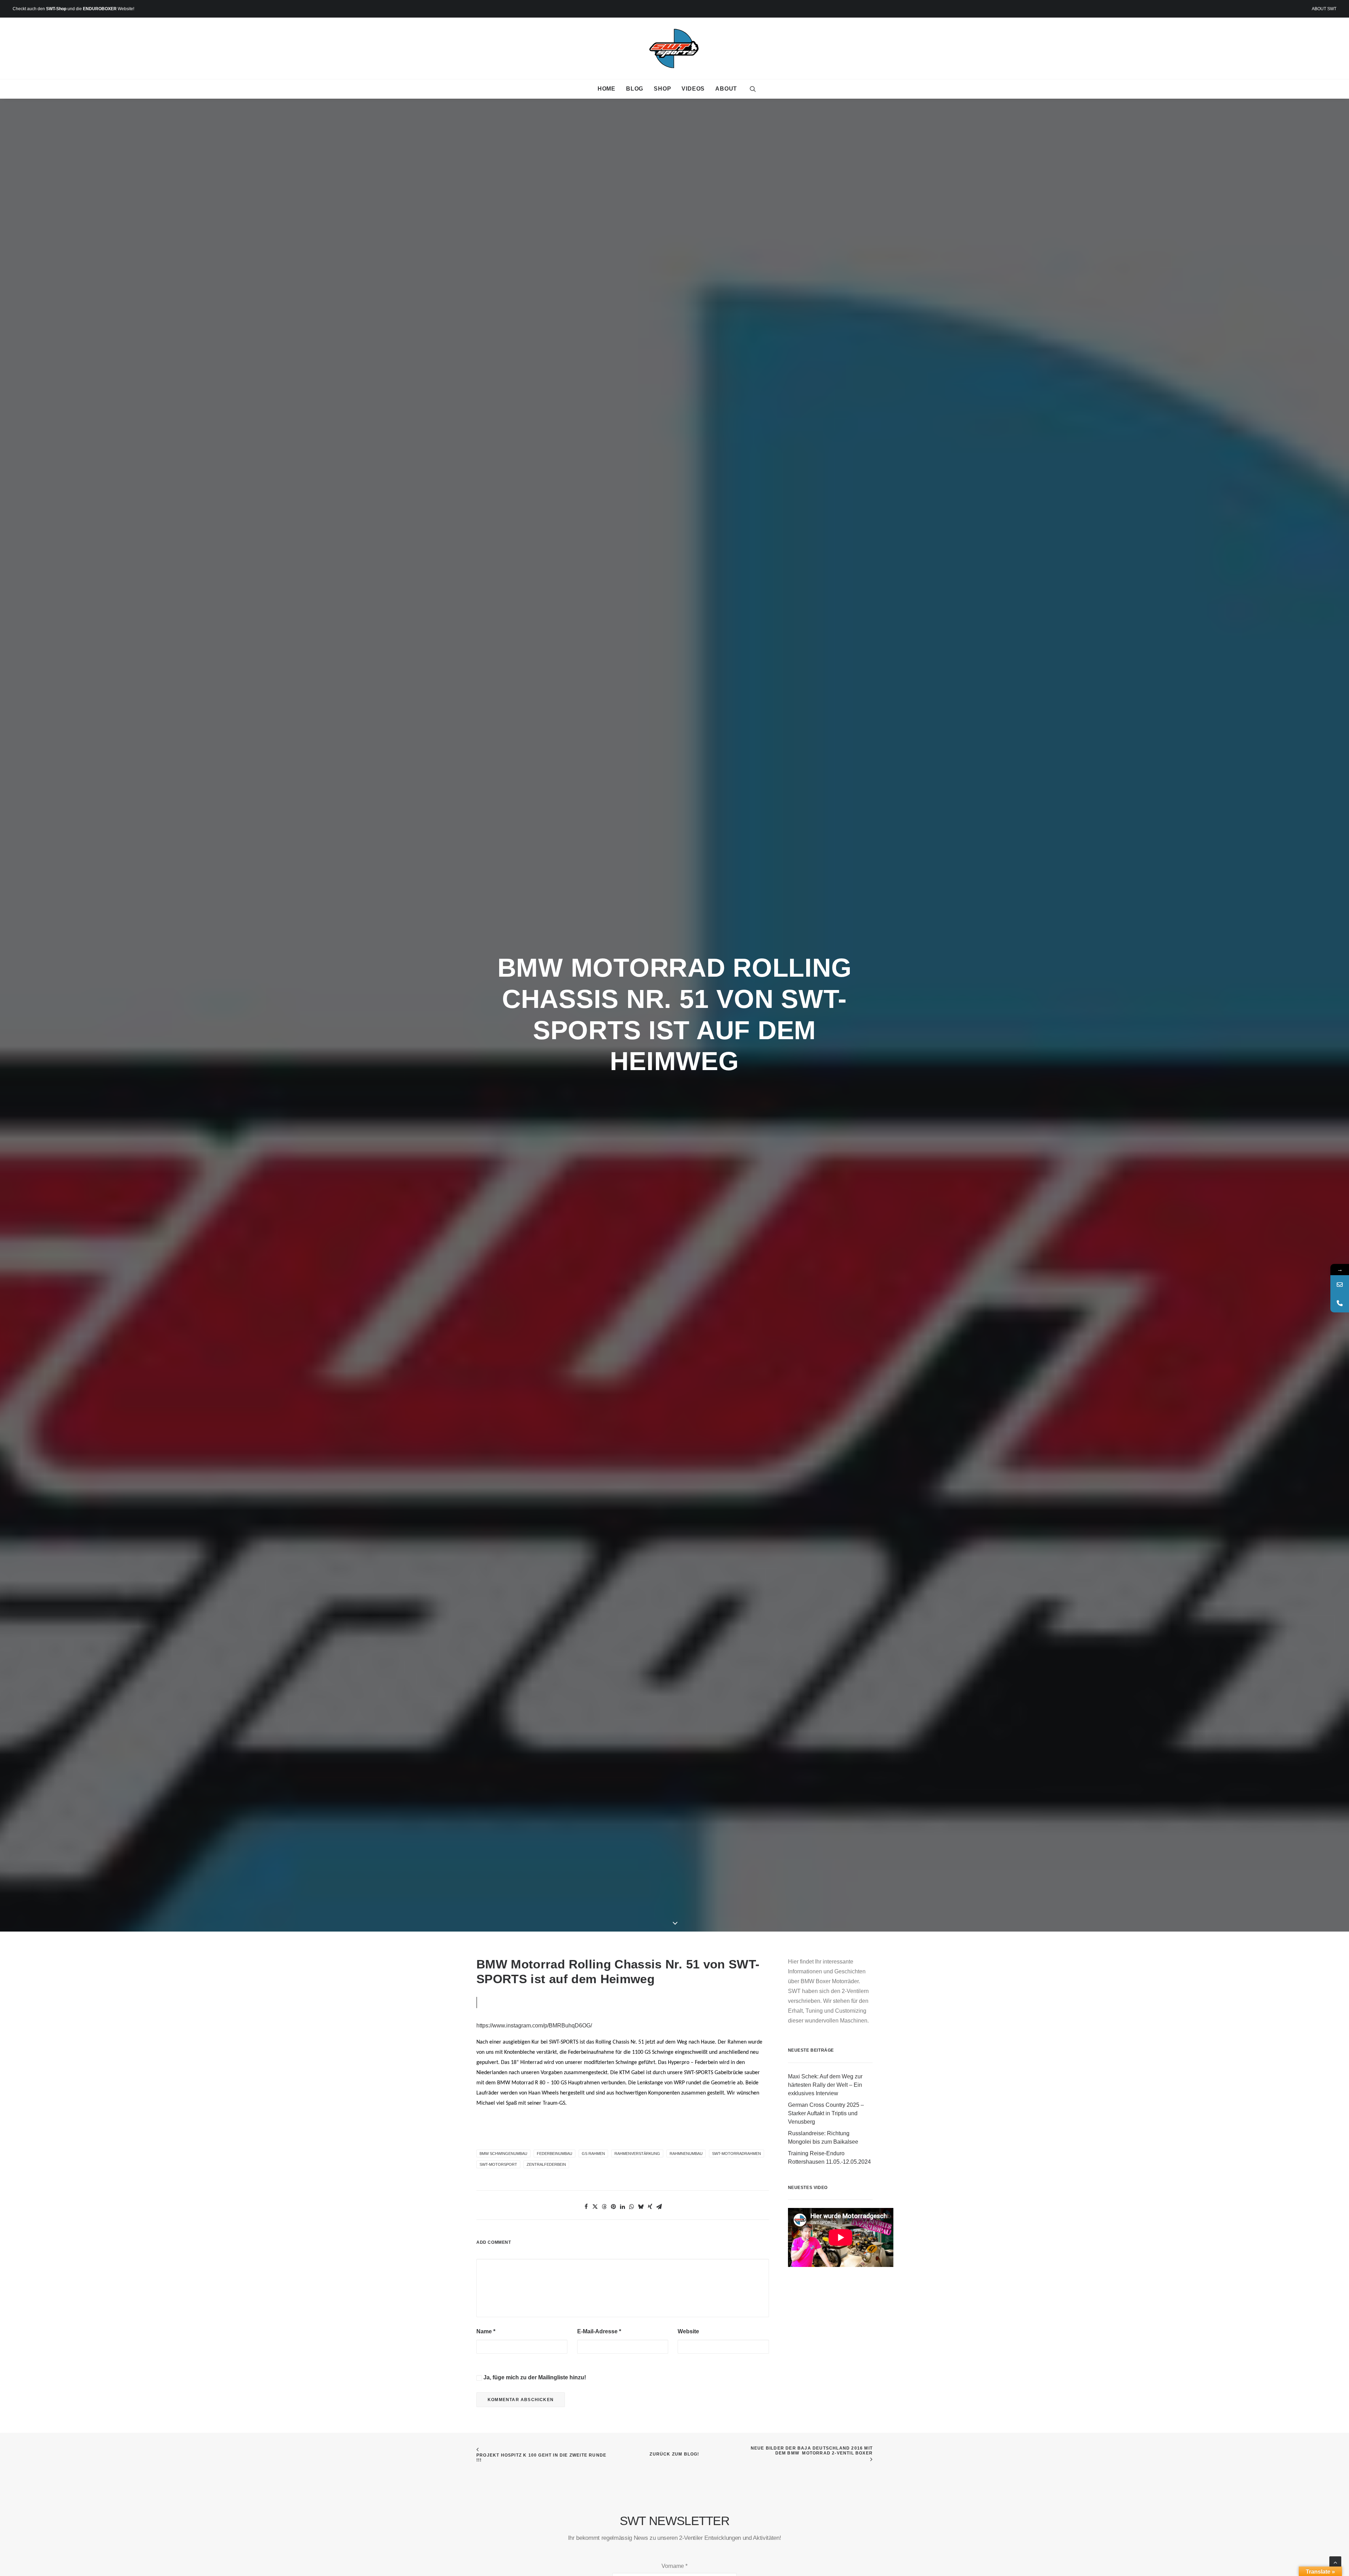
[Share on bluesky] (641, 2207)
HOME (607, 89)
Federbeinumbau (555, 2154)
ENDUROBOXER (100, 9)
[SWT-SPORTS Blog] (675, 48)
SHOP (662, 89)
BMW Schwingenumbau (503, 2154)
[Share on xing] (650, 2207)
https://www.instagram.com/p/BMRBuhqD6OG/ (534, 2026)
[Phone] (1340, 1303)
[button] (753, 89)
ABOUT (726, 89)
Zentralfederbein (546, 2164)
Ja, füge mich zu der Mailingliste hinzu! (534, 2377)
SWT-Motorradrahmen (737, 2154)
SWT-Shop (56, 9)
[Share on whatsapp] (632, 2207)
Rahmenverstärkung (637, 2154)
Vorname (674, 2566)
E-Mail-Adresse (599, 2331)
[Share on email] (659, 2207)
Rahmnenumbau (686, 2154)
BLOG (635, 89)
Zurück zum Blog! (674, 2454)
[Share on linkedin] (623, 2207)
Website (688, 2331)
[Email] (1340, 1284)
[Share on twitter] (595, 2207)
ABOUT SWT (1324, 9)
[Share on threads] (604, 2207)
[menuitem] (1324, 9)
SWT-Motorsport (498, 2164)
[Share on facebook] (586, 2207)
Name (486, 2331)
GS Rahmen (593, 2154)
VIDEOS (693, 89)
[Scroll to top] (1335, 2562)
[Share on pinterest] (613, 2207)
